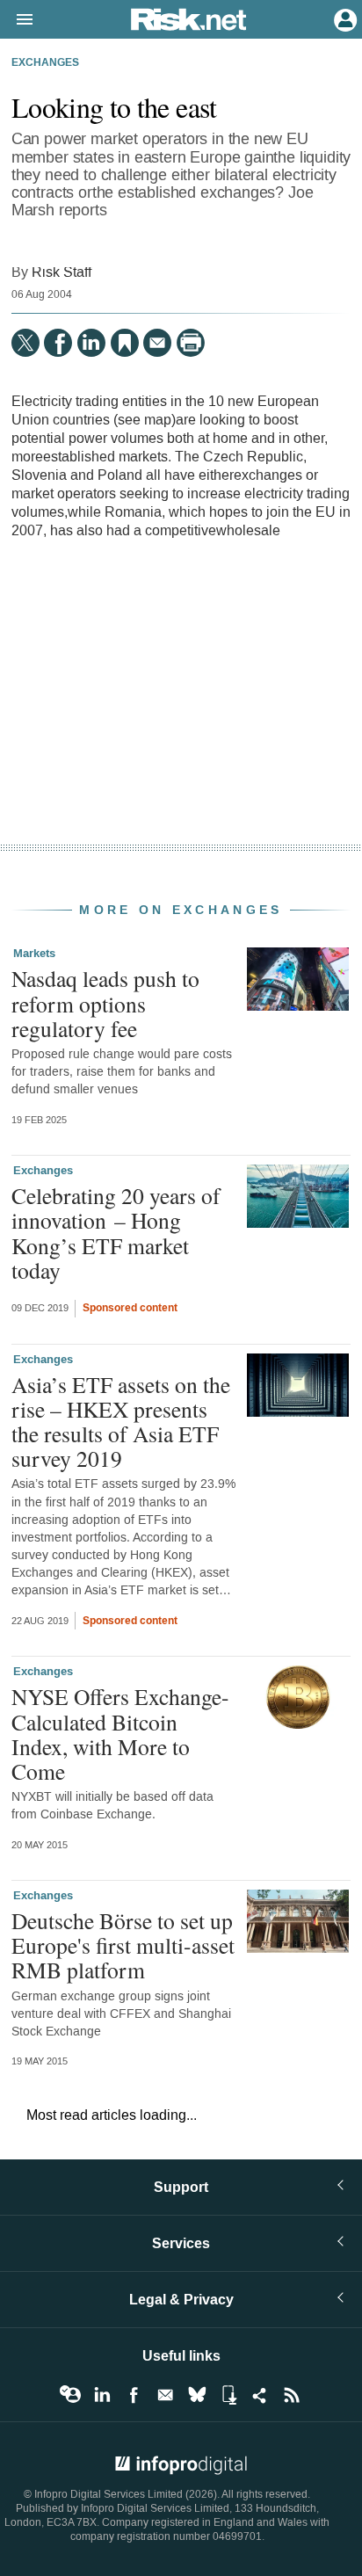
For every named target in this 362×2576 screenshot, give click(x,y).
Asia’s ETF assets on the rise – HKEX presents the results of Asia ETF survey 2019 (121, 1422)
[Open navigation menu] (17, 20)
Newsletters (165, 2395)
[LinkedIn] (91, 343)
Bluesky (197, 2395)
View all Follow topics (70, 2395)
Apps (228, 2395)
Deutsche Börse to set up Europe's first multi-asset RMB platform (123, 1945)
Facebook (134, 2395)
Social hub (260, 2395)
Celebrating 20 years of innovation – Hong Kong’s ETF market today (116, 1233)
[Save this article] (125, 343)
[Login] (344, 18)
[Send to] (157, 343)
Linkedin (102, 2395)
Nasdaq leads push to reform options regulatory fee (105, 1003)
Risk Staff (62, 272)
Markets (34, 954)
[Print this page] (191, 343)
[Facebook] (58, 343)
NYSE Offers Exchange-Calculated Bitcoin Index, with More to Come (120, 1734)
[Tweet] (25, 343)
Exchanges (45, 63)
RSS (292, 2395)
